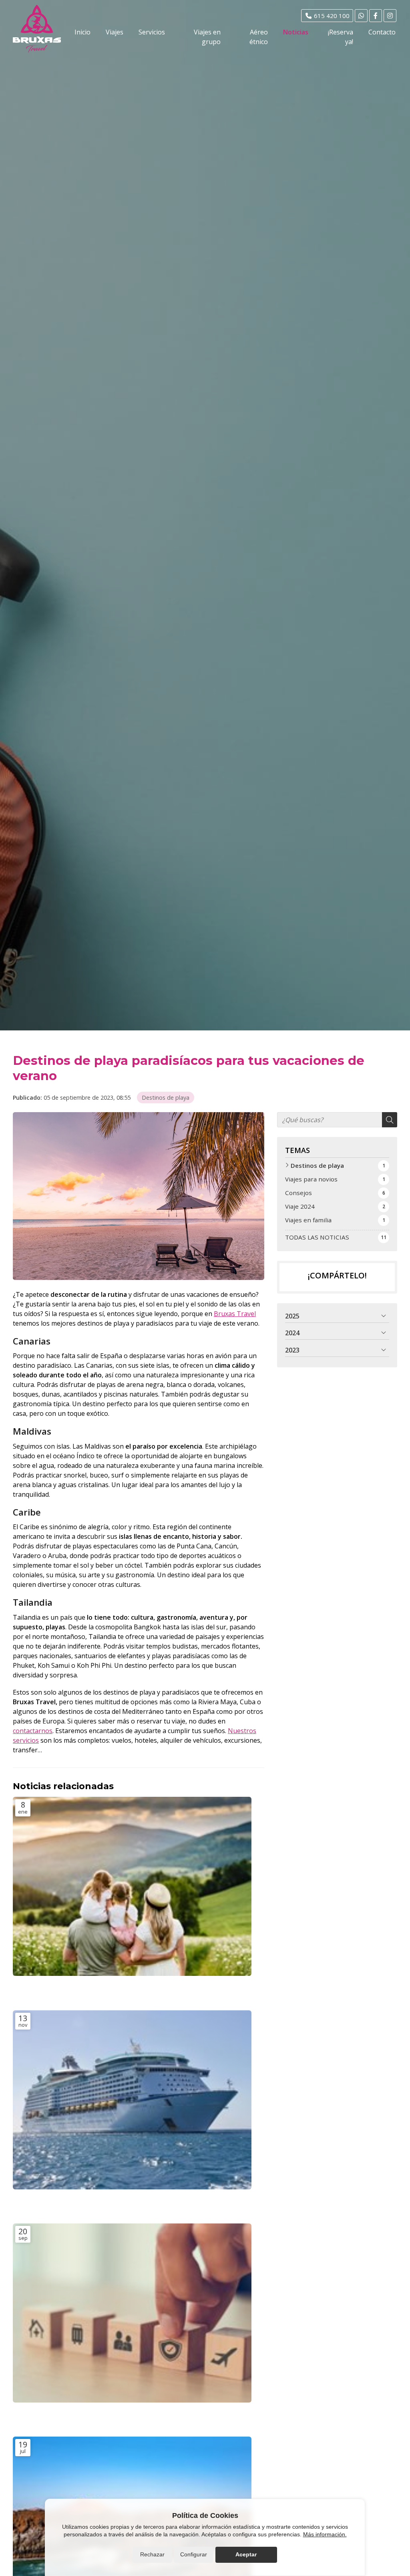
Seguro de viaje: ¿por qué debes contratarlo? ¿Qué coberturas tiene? (121, 2416)
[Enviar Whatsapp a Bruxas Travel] (361, 16)
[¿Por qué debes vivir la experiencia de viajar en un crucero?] (132, 2100)
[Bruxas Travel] (37, 29)
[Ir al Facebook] (376, 16)
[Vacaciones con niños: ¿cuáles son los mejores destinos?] (132, 1886)
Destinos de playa (166, 1098)
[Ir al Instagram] (390, 16)
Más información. (325, 2534)
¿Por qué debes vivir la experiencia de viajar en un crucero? (121, 2203)
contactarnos (33, 1731)
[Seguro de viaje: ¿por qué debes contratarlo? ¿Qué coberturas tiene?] (132, 2313)
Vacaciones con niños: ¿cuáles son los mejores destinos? (111, 1989)
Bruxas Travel (235, 1314)
